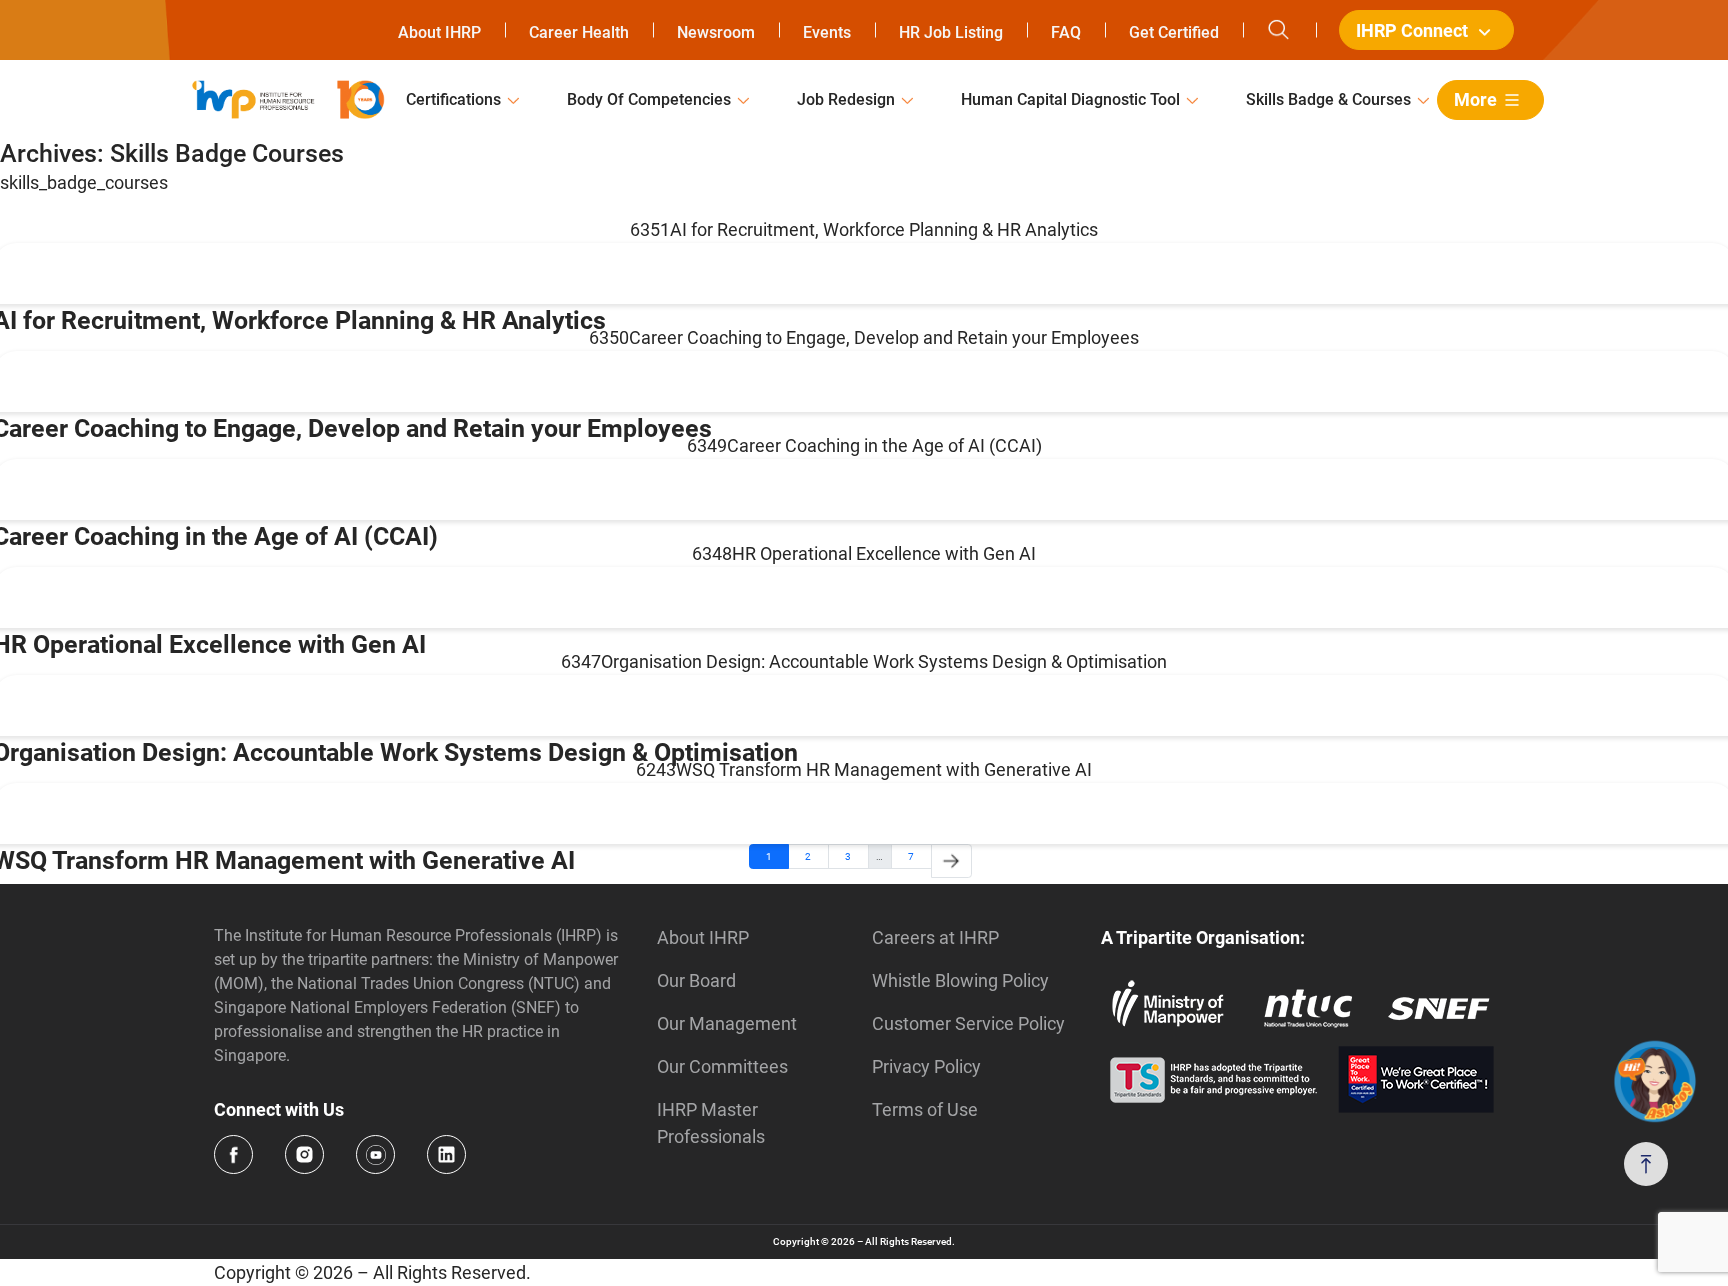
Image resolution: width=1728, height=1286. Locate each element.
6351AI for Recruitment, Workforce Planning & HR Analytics (864, 229)
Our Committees (722, 1066)
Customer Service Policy (968, 1023)
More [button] (1475, 99)
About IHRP (439, 32)
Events (827, 32)
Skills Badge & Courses (1328, 99)
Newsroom (716, 32)
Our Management (727, 1023)
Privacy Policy (926, 1066)
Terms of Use (925, 1109)
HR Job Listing (951, 32)
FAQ (1066, 32)
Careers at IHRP (935, 937)
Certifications (453, 99)
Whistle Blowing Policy (960, 980)
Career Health (579, 32)
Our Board (696, 980)
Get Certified (1174, 32)
